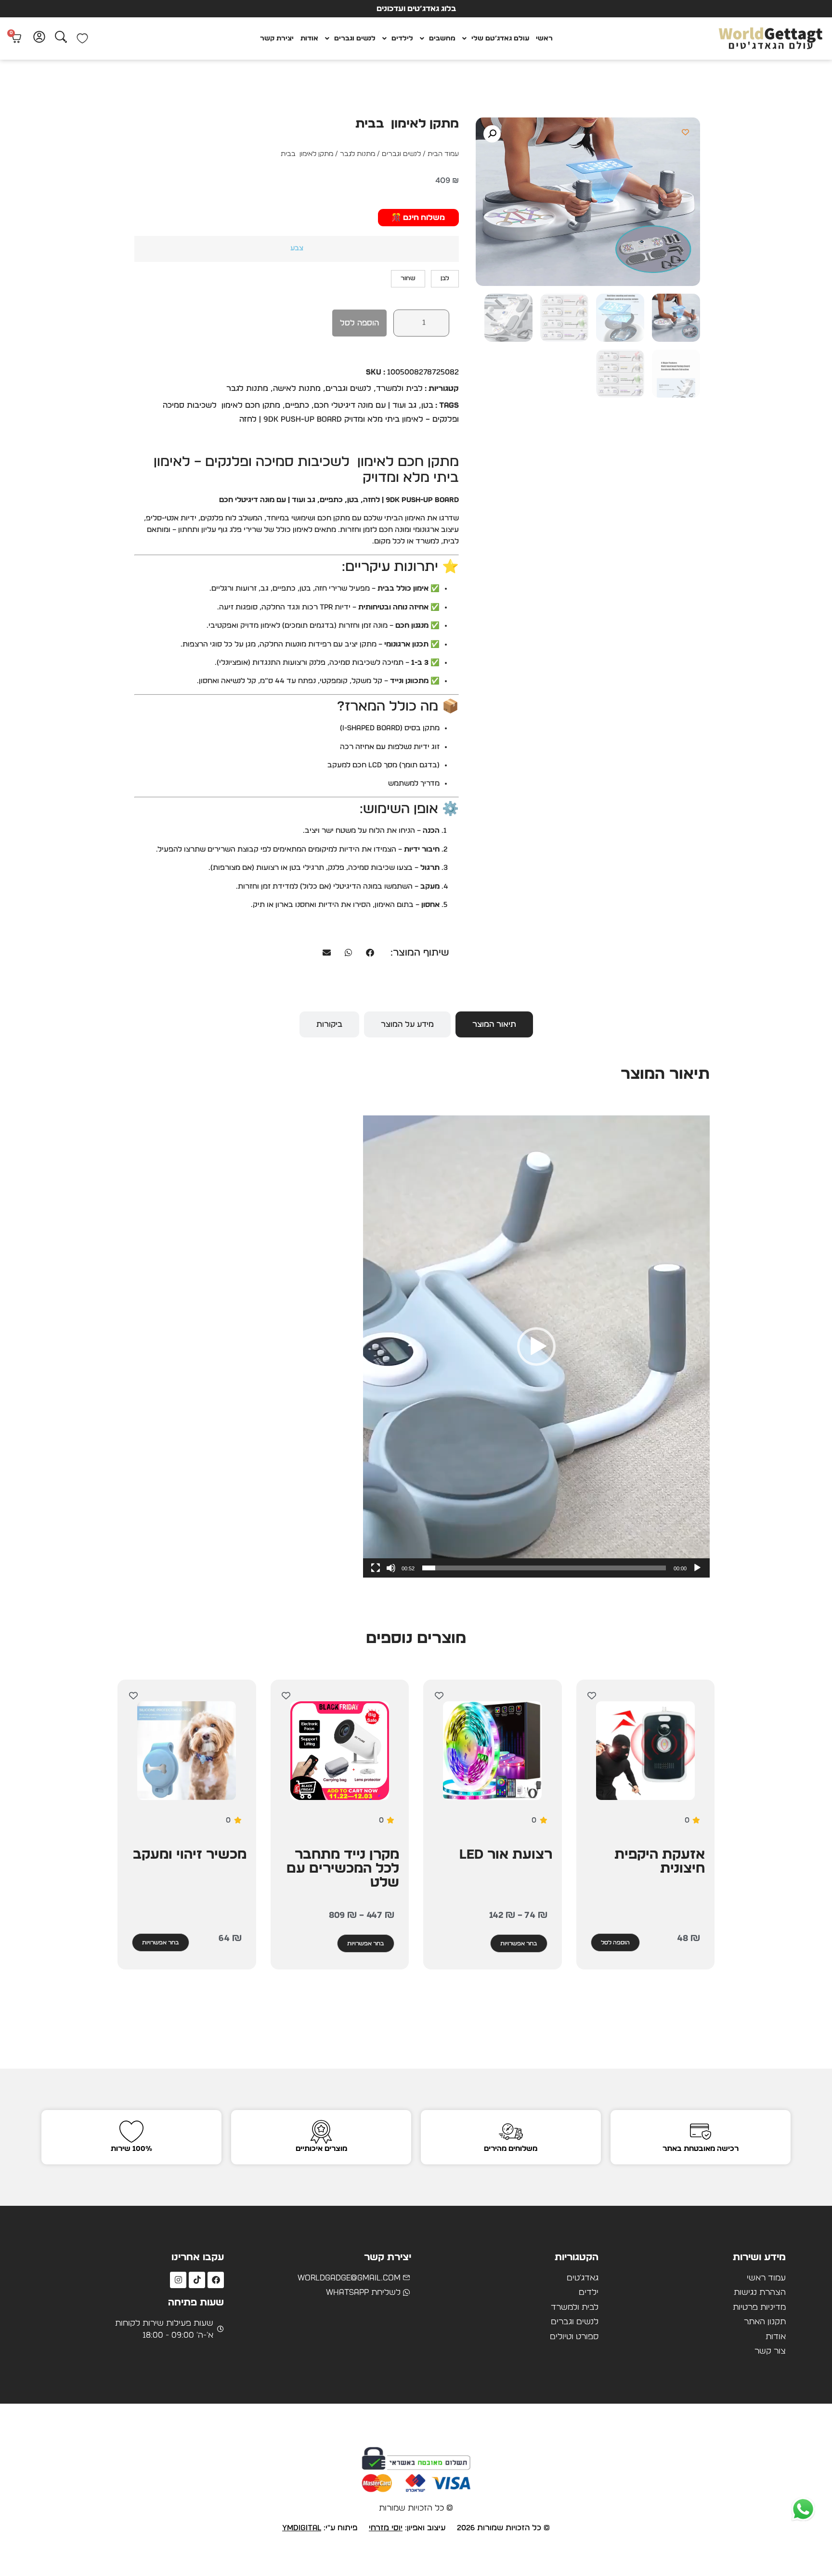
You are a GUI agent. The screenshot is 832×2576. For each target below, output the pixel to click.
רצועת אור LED (506, 1855)
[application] (536, 1346)
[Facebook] (216, 2280)
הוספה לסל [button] (615, 1942)
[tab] (494, 1024)
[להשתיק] (391, 1568)
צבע (297, 248)
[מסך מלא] (376, 1568)
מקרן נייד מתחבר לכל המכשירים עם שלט (343, 1869)
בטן (427, 405)
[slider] (544, 1568)
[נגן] (697, 1568)
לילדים (402, 39)
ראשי (544, 39)
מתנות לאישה (297, 388)
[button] (492, 134)
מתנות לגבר (357, 154)
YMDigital (302, 2528)
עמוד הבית (443, 154)
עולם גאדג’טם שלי (500, 39)
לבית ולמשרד (399, 388)
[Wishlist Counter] (82, 39)
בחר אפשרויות (519, 1943)
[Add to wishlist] (685, 132)
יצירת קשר (277, 39)
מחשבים (442, 39)
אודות (309, 39)
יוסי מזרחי (386, 2528)
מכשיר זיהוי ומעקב (190, 1855)
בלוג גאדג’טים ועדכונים (416, 9)
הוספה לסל (359, 323)
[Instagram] (178, 2280)
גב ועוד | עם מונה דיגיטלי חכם (365, 405)
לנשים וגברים (355, 39)
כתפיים (297, 405)
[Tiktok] (197, 2280)
